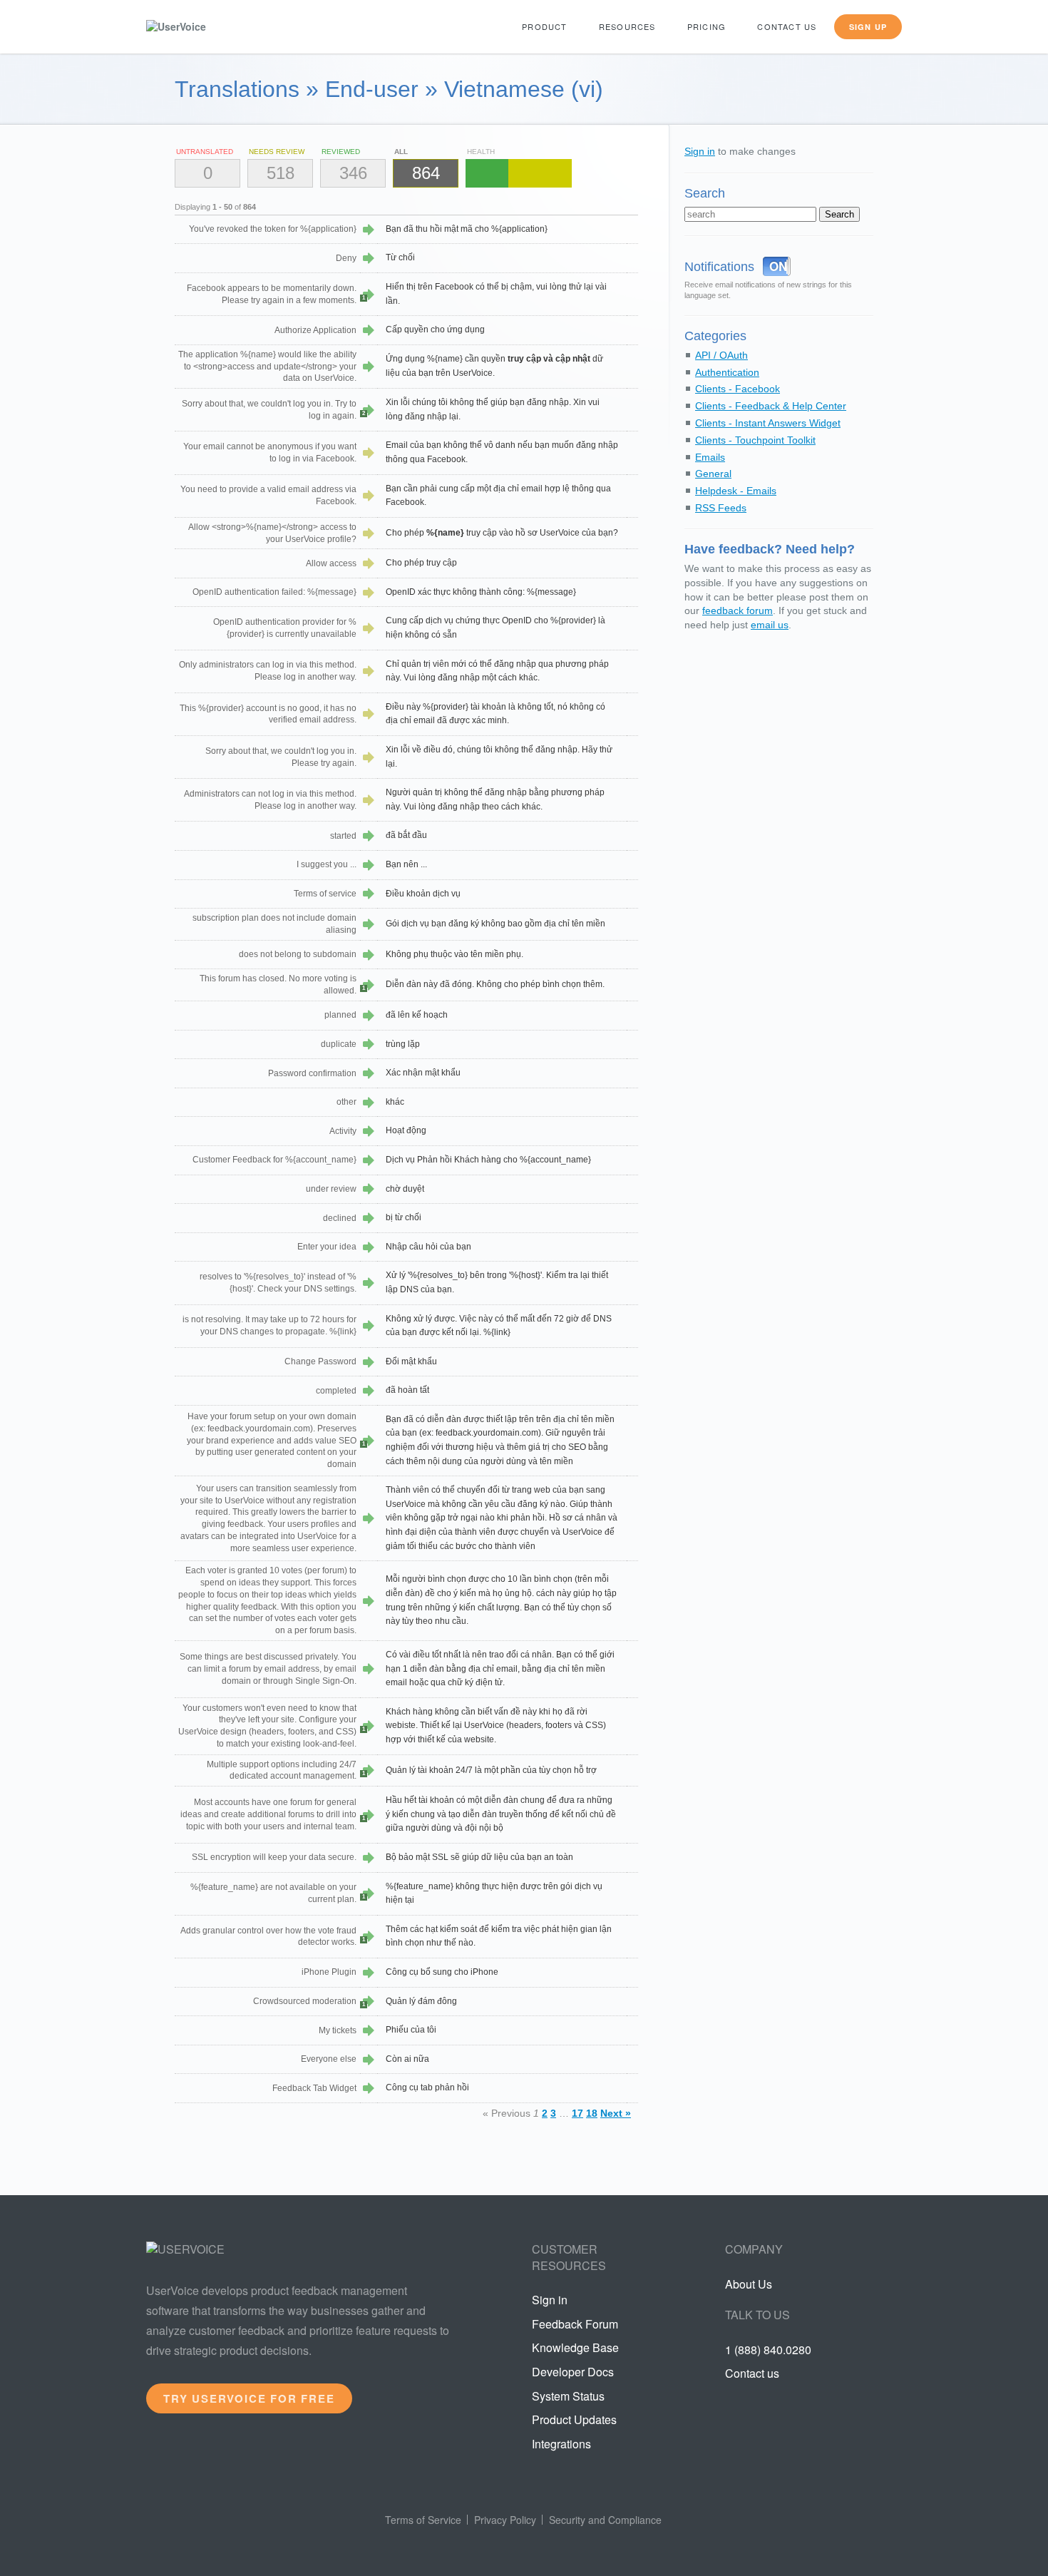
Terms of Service (423, 2520)
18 (592, 2113)
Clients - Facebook (738, 389)
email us (770, 625)
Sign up (868, 27)
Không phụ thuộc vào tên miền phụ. (454, 954)
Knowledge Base (575, 2347)
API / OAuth (721, 355)
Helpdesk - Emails (736, 491)
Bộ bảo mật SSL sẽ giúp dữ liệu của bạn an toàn (479, 1857)
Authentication (727, 372)
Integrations (561, 2444)
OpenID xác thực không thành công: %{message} (481, 592)
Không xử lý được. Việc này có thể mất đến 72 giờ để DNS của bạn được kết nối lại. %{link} (499, 1326)
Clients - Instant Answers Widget (768, 423)
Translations (237, 89)
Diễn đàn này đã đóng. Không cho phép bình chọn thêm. (495, 984)
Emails (710, 457)
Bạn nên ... (406, 864)
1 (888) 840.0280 (768, 2350)
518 (281, 173)
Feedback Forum (575, 2324)
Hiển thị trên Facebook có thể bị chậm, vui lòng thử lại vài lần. (496, 294)
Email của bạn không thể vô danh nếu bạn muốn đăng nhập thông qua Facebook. (502, 452)
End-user (372, 89)
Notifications (719, 267)
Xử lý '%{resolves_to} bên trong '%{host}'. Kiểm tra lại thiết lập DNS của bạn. (497, 1282)
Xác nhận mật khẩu (423, 1073)
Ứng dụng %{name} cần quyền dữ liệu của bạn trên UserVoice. (494, 366)
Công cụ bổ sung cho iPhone (442, 1972)
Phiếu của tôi (411, 2030)
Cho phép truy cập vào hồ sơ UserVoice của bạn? (502, 533)
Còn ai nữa (407, 2059)
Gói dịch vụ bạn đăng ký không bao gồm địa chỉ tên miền (495, 924)
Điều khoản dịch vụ (423, 894)
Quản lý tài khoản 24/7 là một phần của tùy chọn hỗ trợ (491, 1770)
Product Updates (574, 2419)
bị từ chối (404, 1217)
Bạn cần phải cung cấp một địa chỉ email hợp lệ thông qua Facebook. (498, 496)
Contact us (787, 26)
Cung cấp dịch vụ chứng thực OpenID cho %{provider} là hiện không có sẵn (495, 628)
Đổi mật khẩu (411, 1361)
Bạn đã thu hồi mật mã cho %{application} (467, 229)
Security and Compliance (605, 2520)
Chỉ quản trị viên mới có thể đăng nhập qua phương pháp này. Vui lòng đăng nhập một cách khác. (497, 671)
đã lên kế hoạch (417, 1015)
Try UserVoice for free (249, 2398)
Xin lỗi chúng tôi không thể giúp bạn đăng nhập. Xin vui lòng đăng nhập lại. (493, 409)
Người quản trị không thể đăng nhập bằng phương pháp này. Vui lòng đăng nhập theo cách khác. (495, 799)
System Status (568, 2396)
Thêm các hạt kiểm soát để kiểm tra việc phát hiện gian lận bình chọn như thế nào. (499, 1936)
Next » (616, 2113)
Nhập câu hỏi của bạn (428, 1247)
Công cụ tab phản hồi (427, 2087)
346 (353, 173)
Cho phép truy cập (421, 563)
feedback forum (738, 610)
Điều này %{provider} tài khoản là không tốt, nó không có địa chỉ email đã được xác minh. (495, 714)
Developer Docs (573, 2372)
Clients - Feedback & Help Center (771, 406)
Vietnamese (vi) (524, 89)
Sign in (700, 151)
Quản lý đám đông (421, 2001)
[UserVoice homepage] (200, 27)
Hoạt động (406, 1130)
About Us (749, 2284)
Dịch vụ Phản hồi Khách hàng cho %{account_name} (488, 1160)
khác (395, 1102)
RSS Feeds (721, 508)
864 (426, 173)
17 (577, 2113)
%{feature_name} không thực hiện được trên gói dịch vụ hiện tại (494, 1893)
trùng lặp (403, 1044)
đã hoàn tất (407, 1390)
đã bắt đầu (406, 835)
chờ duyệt (405, 1189)
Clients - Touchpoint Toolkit (755, 440)
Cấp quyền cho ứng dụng (435, 329)
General (713, 474)
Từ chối (400, 257)
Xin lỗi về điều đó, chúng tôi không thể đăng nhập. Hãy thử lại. (499, 757)
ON (778, 266)
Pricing (707, 26)
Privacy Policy (505, 2520)
